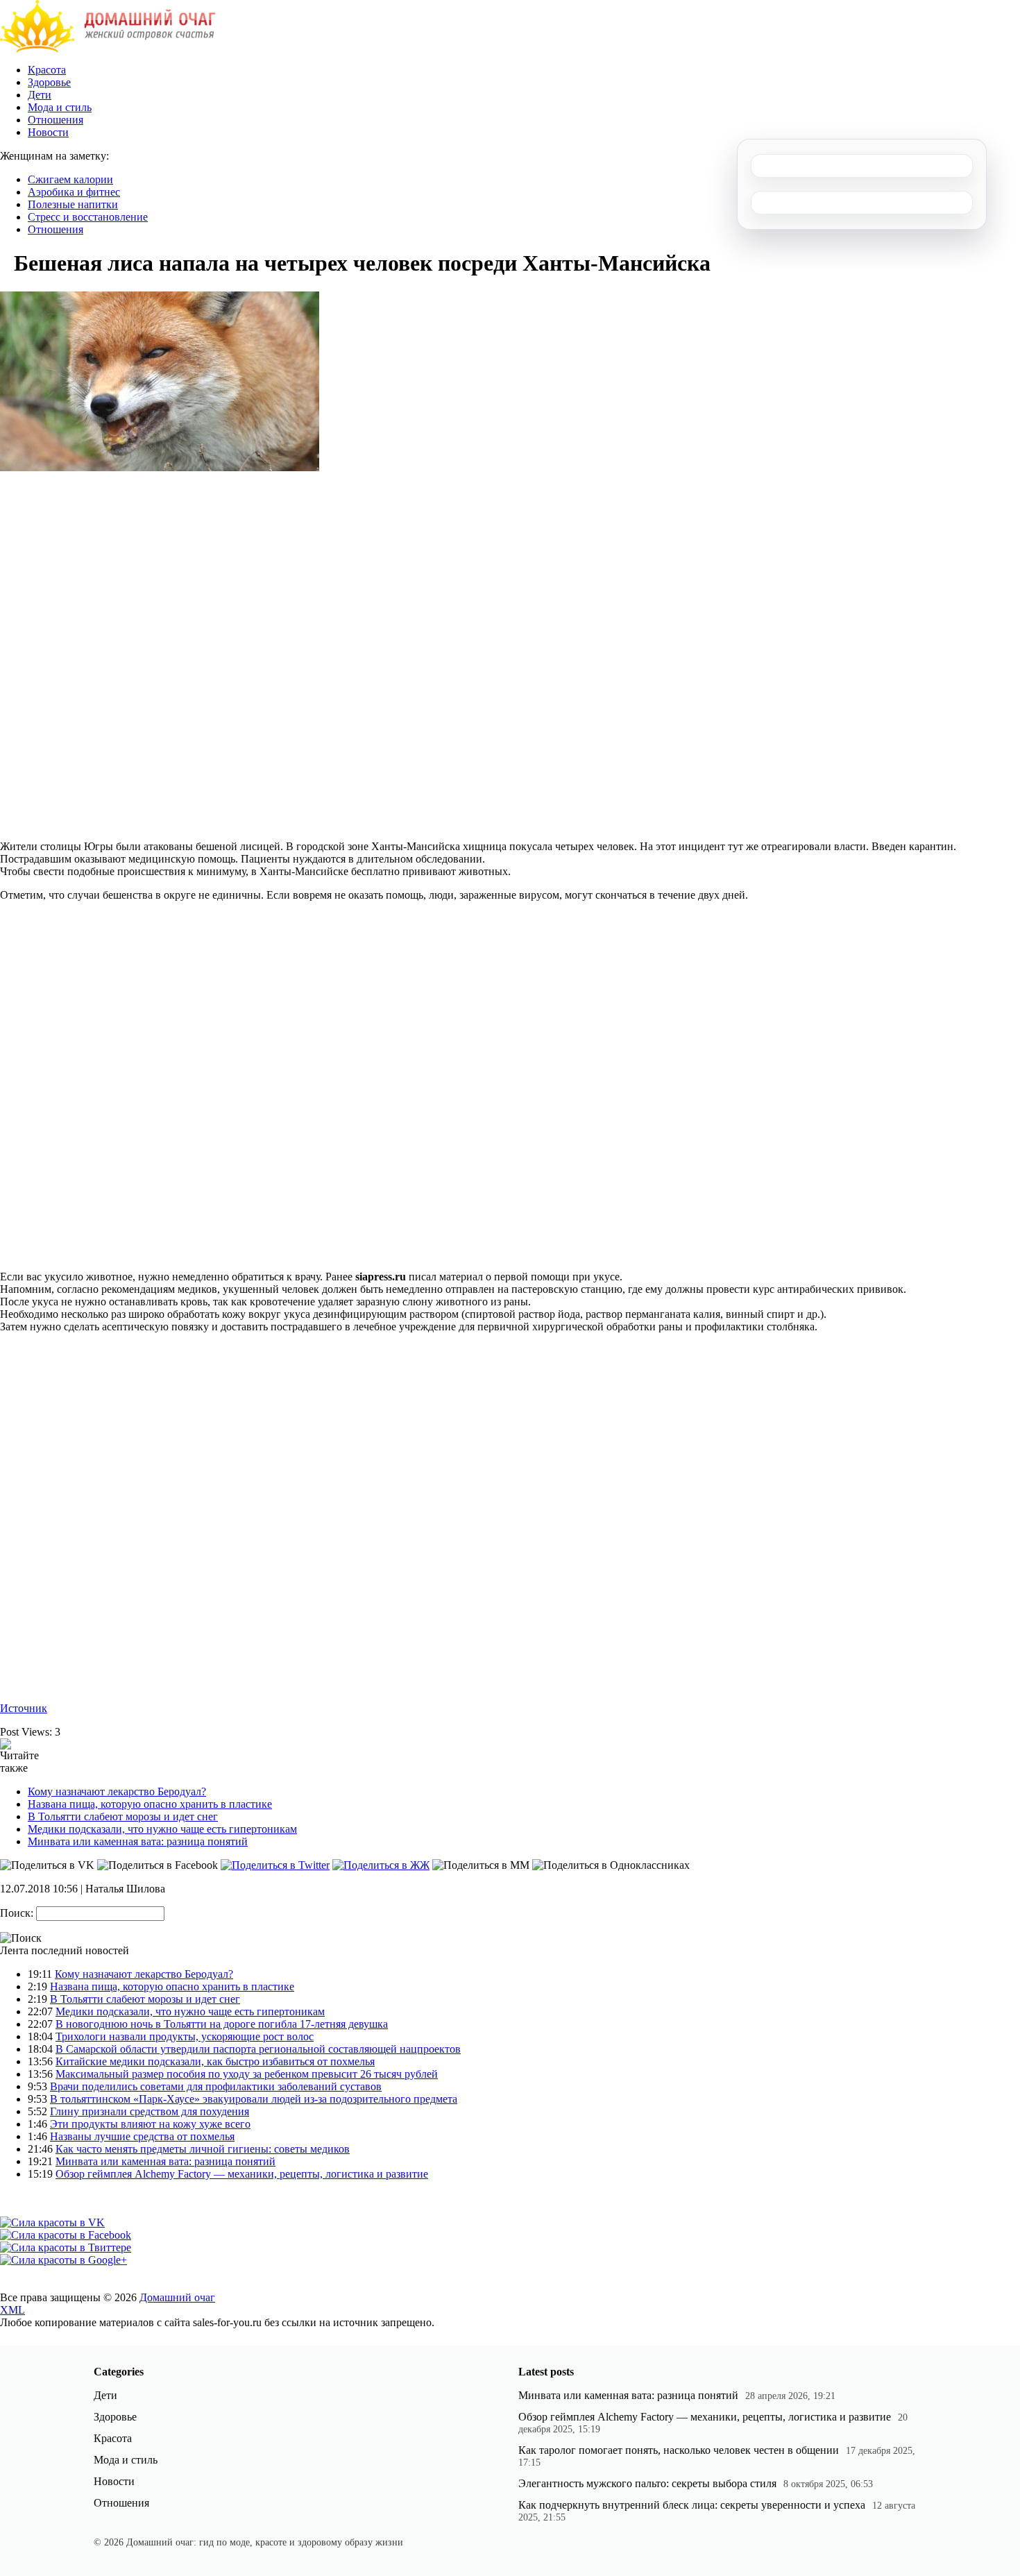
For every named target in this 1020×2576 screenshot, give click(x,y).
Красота (47, 70)
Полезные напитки (73, 204)
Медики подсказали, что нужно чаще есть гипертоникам (162, 1829)
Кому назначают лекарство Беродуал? (117, 1791)
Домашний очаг (177, 2297)
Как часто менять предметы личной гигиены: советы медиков (203, 2149)
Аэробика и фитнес (74, 192)
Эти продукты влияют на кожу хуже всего (150, 2124)
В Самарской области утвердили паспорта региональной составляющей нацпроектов (258, 2049)
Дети (40, 95)
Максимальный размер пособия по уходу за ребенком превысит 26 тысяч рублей (247, 2074)
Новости (48, 132)
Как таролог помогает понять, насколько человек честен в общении (679, 2450)
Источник (24, 1708)
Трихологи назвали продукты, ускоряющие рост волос (185, 2036)
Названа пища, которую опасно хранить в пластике (150, 1804)
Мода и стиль (60, 107)
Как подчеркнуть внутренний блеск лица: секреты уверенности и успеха (692, 2505)
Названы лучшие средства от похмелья (142, 2136)
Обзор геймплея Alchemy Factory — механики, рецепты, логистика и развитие (242, 2174)
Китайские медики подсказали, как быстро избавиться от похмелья (215, 2061)
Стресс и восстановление (88, 217)
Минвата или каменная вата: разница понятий (138, 1841)
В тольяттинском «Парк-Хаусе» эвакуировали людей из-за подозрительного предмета (254, 2099)
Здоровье (49, 82)
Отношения (56, 120)
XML (12, 2310)
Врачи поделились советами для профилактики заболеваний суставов (216, 2086)
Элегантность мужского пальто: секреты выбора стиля (647, 2483)
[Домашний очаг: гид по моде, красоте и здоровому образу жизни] (108, 49)
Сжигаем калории (70, 179)
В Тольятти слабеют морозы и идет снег (123, 1816)
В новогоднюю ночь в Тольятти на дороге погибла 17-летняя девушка (222, 2024)
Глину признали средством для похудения (150, 2111)
